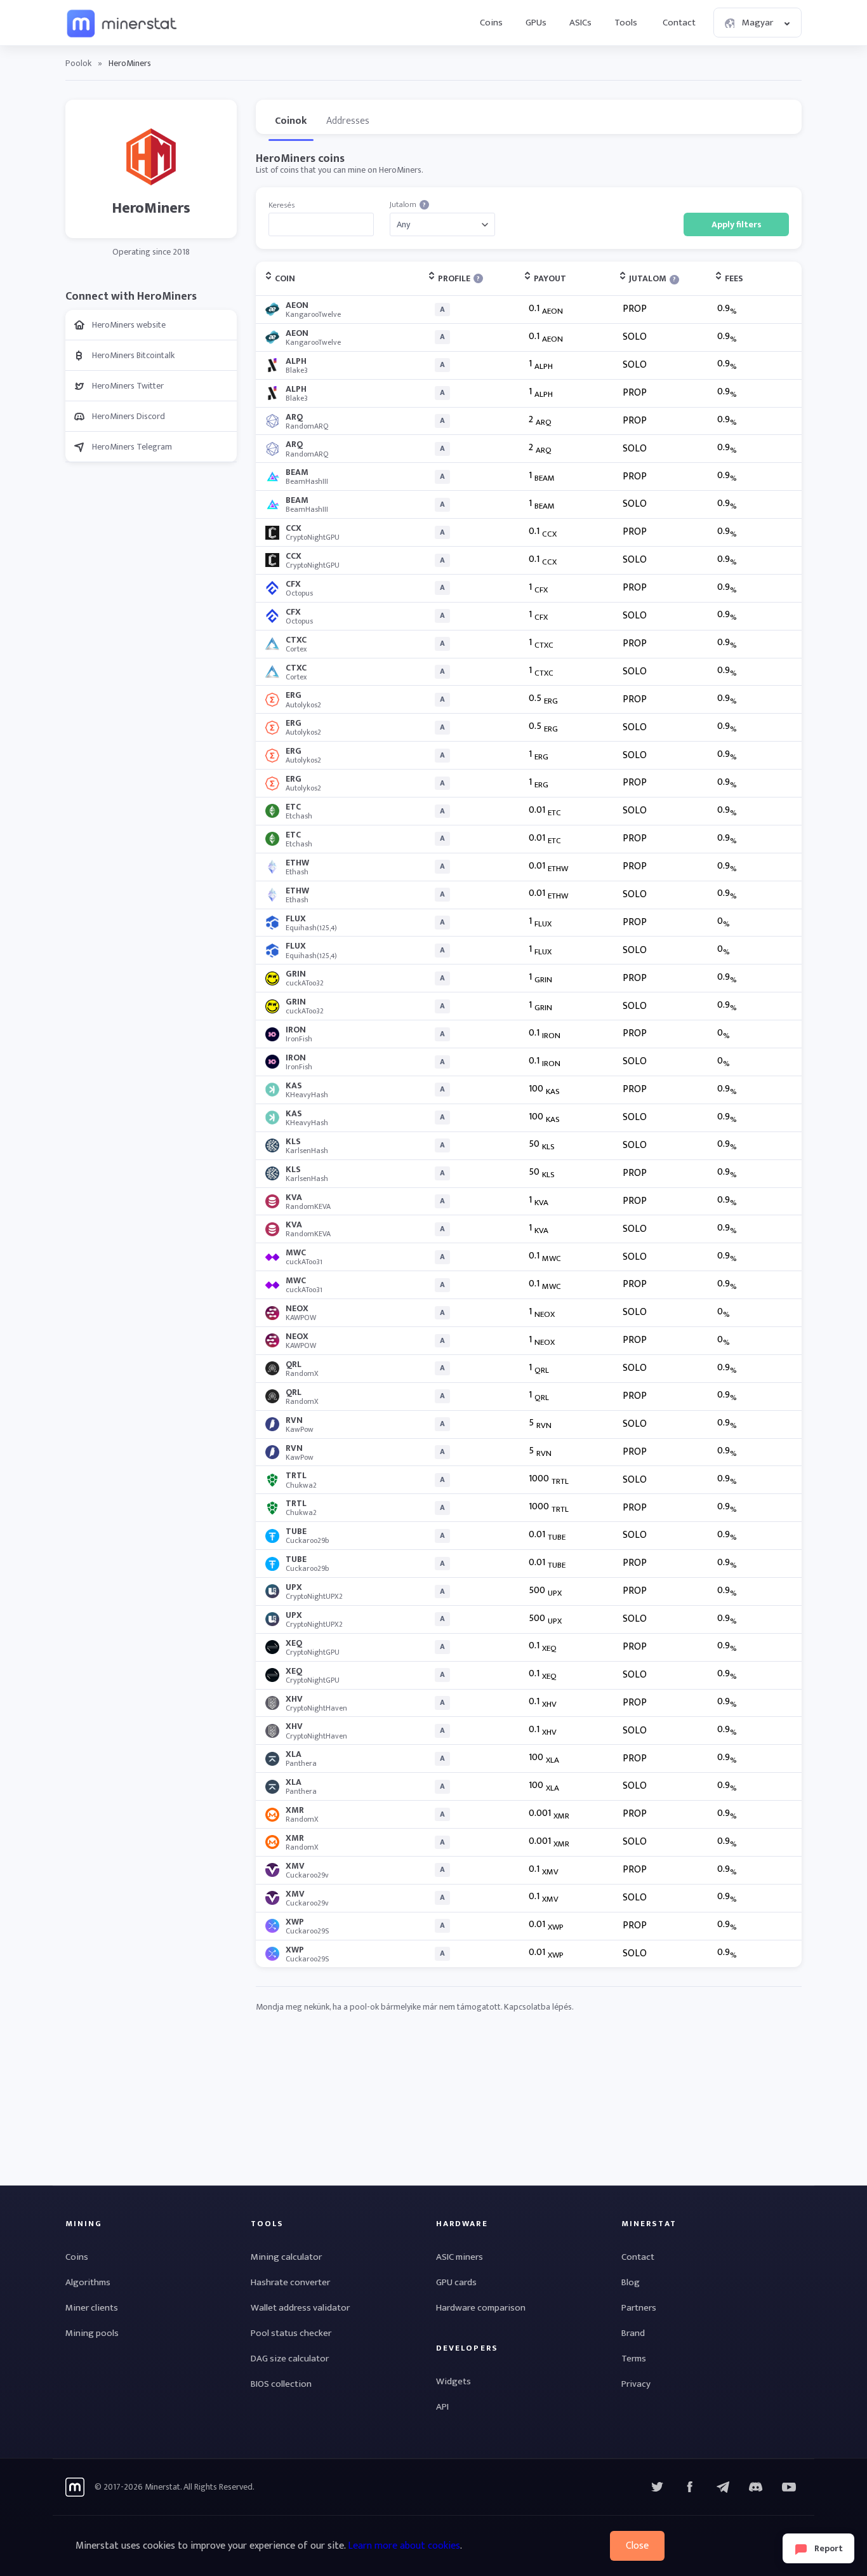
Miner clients (92, 2308)
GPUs (536, 23)
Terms (634, 2359)
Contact (679, 23)
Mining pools (92, 2333)
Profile (459, 278)
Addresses (348, 121)
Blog (631, 2282)
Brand (633, 2333)
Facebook (690, 2487)
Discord (789, 2487)
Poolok (78, 63)
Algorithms (88, 2282)
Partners (639, 2308)
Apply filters (737, 224)
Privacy (636, 2384)
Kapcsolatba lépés (538, 2007)
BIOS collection (281, 2384)
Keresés (281, 205)
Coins (491, 23)
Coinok (291, 121)
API (442, 2407)
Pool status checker (291, 2333)
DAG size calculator (290, 2359)
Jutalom (408, 205)
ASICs (580, 23)
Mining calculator (286, 2257)
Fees (734, 278)
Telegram (723, 2487)
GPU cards (456, 2282)
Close (637, 2546)
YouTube (756, 2487)
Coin (285, 278)
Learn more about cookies (404, 2546)
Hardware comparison (481, 2308)
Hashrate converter (290, 2282)
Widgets (453, 2381)
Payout (550, 278)
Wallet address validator (300, 2308)
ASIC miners (460, 2257)
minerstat (122, 23)
